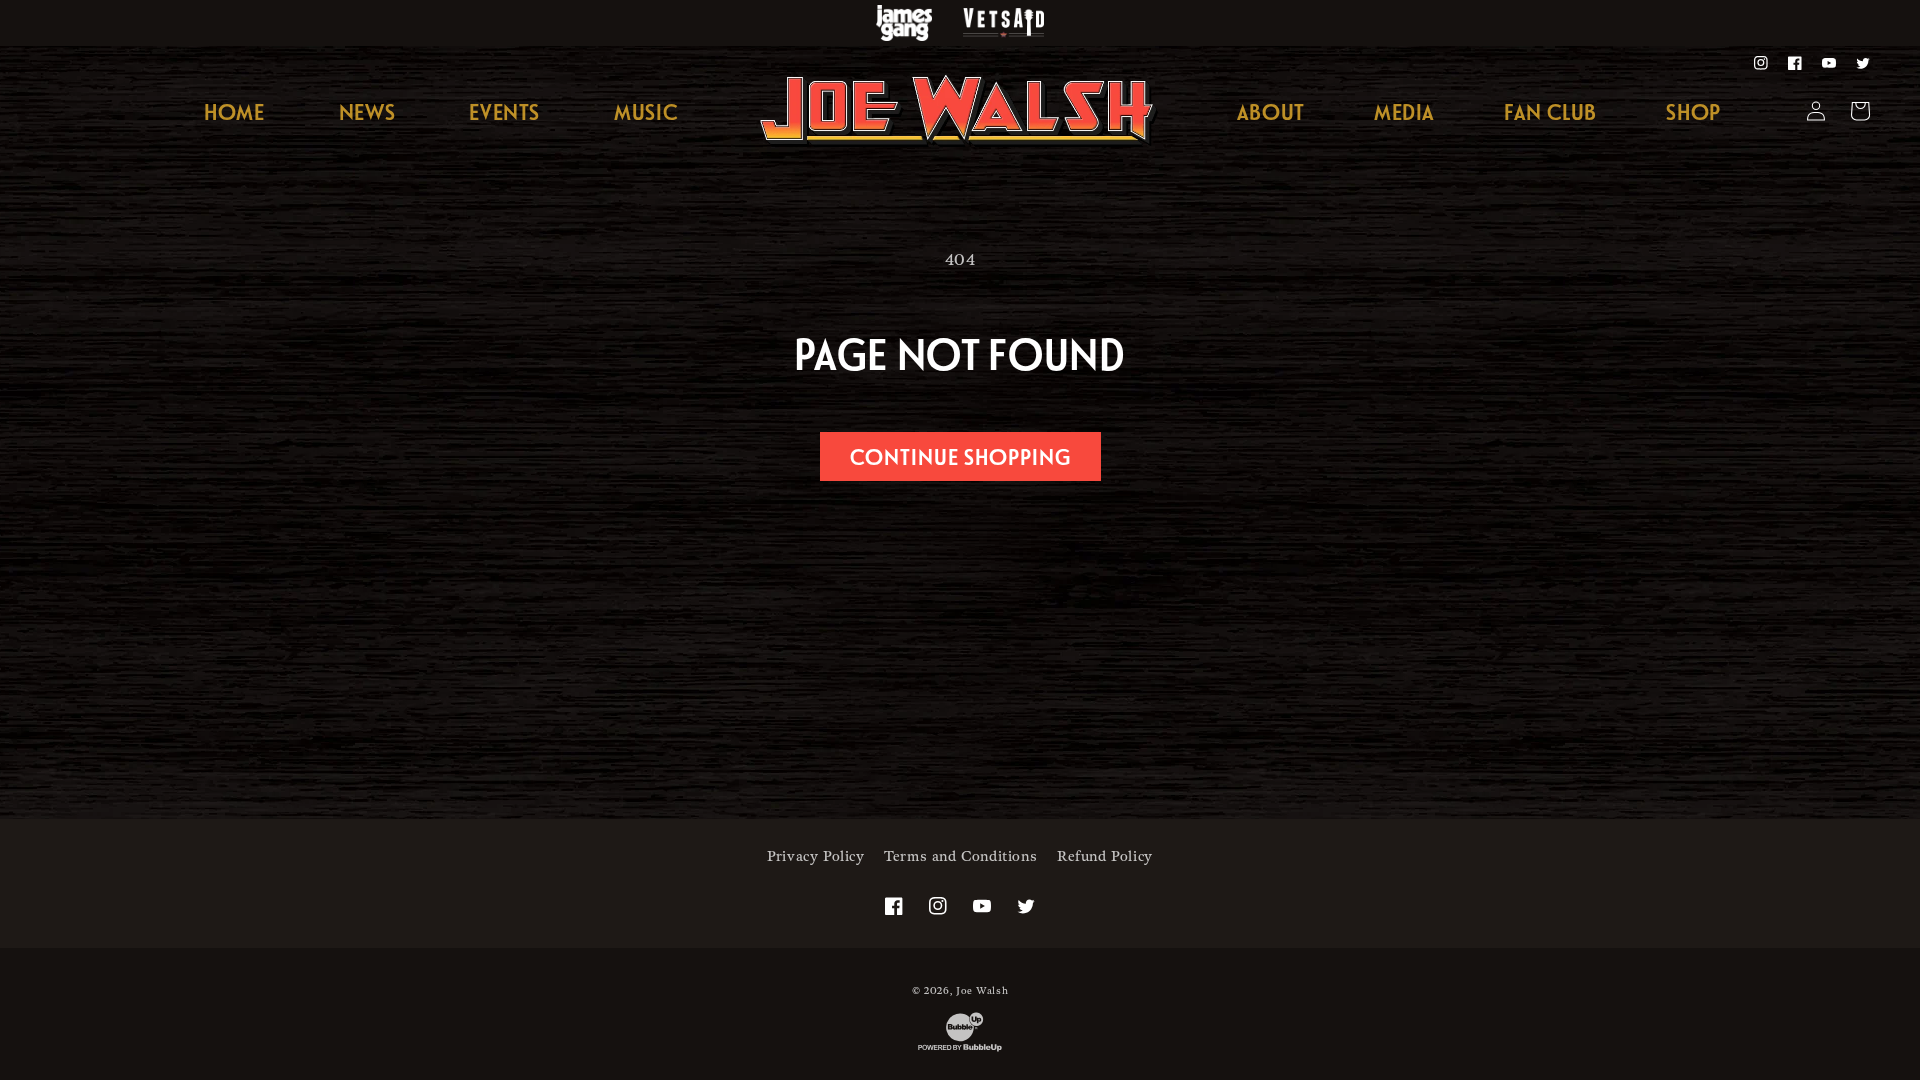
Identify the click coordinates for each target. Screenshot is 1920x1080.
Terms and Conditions (960, 856)
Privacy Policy (815, 856)
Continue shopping (960, 456)
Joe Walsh (982, 991)
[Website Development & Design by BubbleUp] (960, 1051)
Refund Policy (1105, 856)
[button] (1404, 112)
